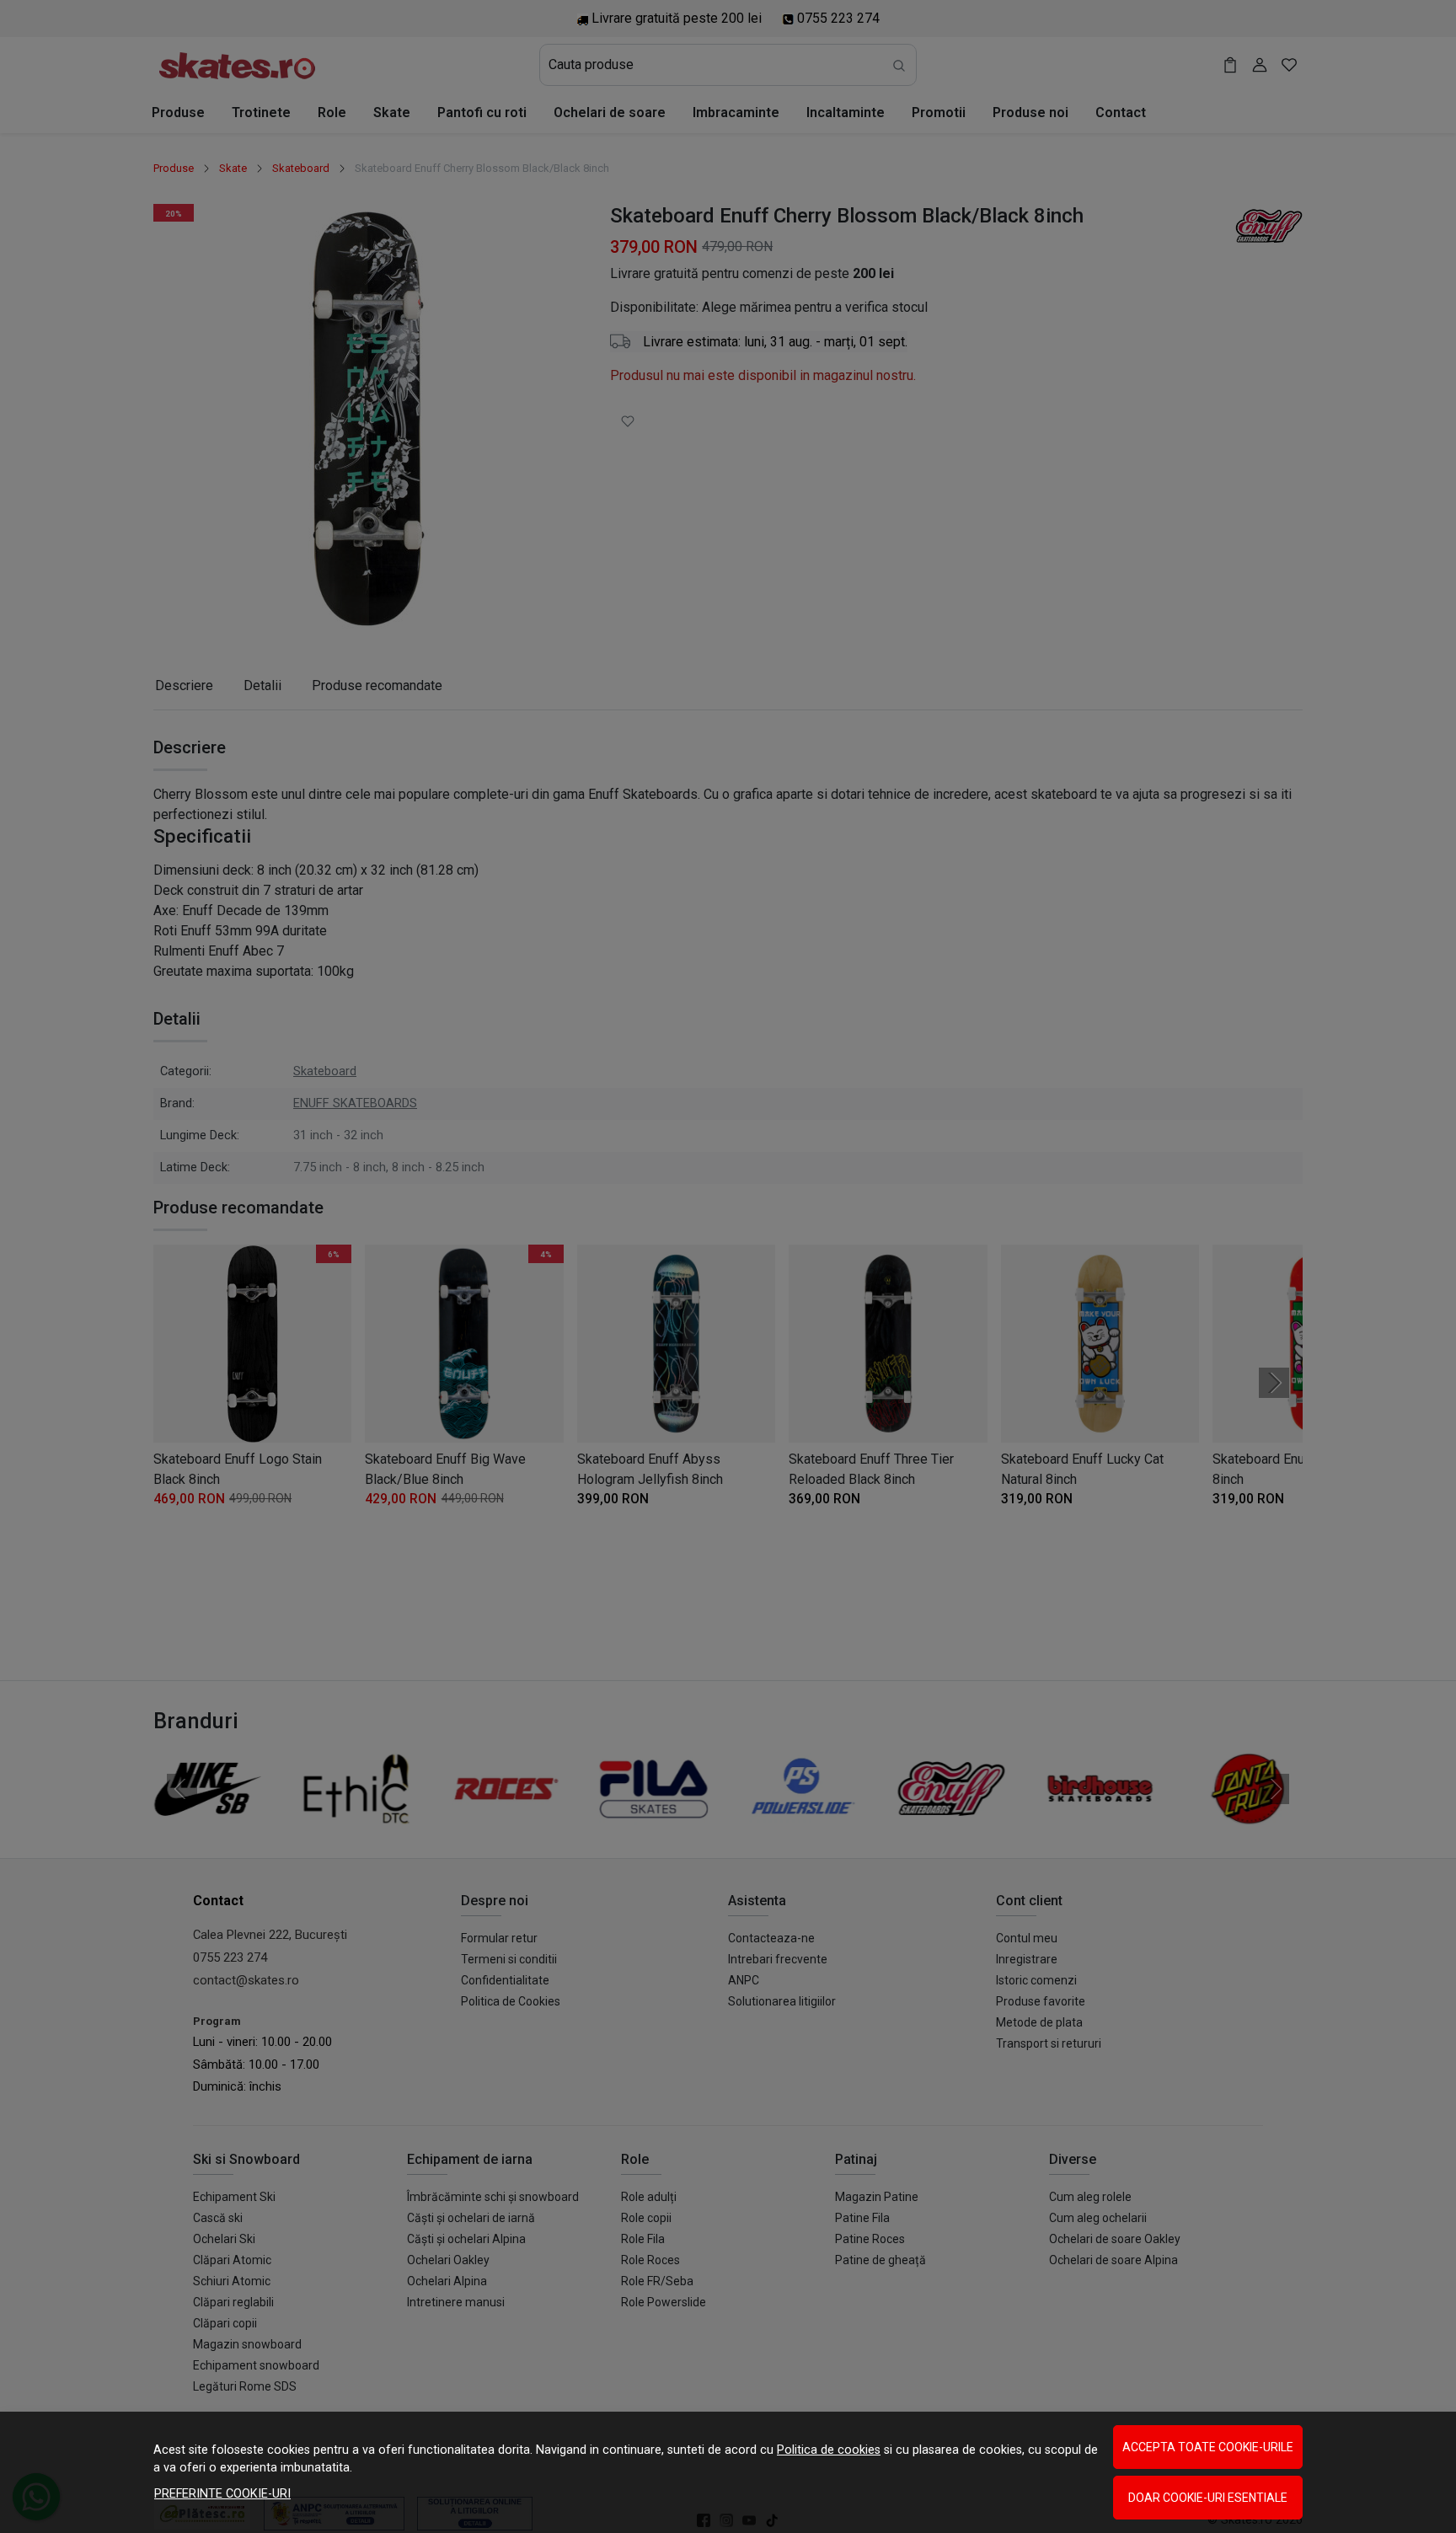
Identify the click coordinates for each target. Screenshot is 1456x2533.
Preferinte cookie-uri (222, 2494)
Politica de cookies (829, 2450)
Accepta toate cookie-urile (1208, 2447)
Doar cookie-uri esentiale (1208, 2498)
